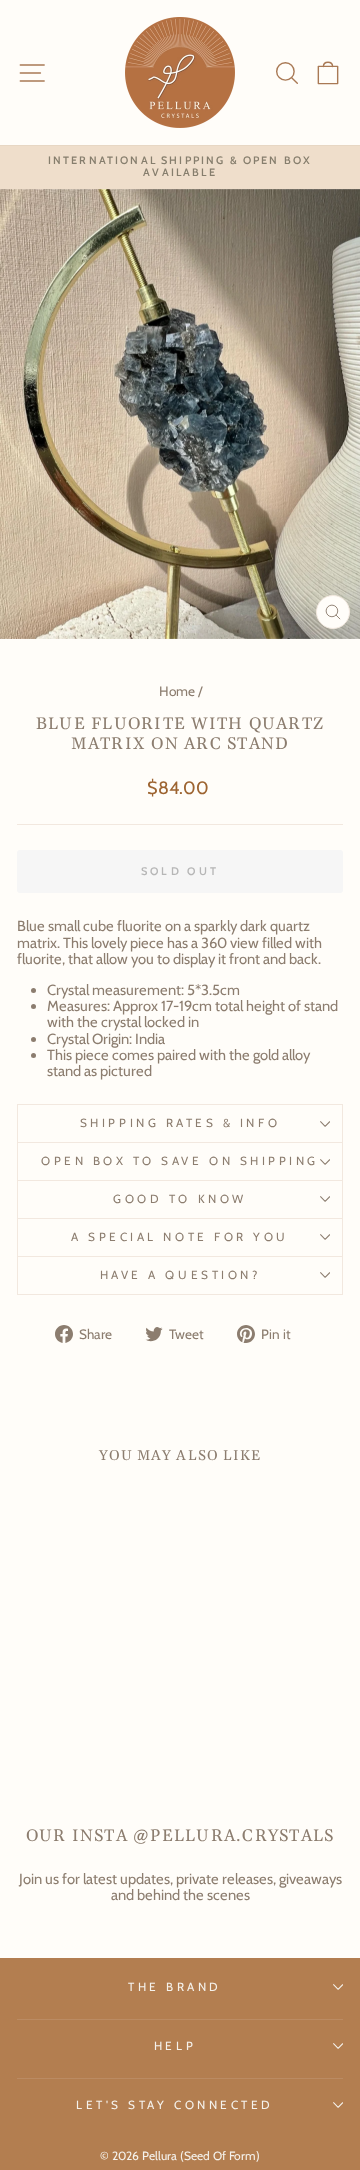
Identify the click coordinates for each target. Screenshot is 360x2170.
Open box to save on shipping (180, 1161)
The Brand (175, 1987)
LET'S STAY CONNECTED (175, 2105)
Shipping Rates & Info (180, 1123)
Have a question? (180, 1275)
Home (177, 691)
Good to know (179, 1199)
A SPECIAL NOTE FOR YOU (180, 1237)
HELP (175, 2046)
